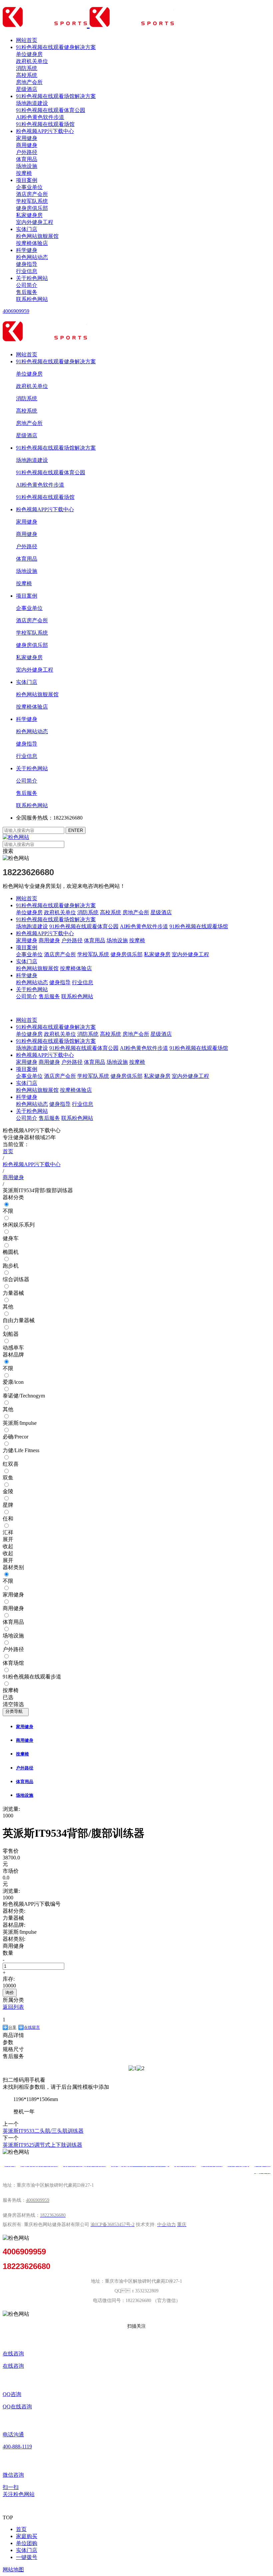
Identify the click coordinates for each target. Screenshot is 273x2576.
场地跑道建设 (32, 103)
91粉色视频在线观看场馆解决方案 (56, 96)
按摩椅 (24, 173)
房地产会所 (29, 82)
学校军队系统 (32, 201)
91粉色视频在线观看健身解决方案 (56, 47)
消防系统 (27, 68)
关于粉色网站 (32, 278)
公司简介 (27, 285)
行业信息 (27, 271)
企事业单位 (29, 187)
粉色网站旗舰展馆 (37, 236)
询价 (10, 1993)
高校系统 (27, 75)
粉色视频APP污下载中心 (45, 131)
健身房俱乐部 (32, 208)
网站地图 (13, 2570)
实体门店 (27, 229)
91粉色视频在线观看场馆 (45, 124)
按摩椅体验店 (32, 243)
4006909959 (16, 311)
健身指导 (27, 264)
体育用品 (27, 159)
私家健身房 (29, 215)
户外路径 (27, 152)
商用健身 (27, 145)
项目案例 (27, 180)
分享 (12, 2027)
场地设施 (27, 166)
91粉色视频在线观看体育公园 (51, 110)
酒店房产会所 (32, 194)
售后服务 (27, 292)
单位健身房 (29, 54)
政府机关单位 (32, 61)
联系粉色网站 (32, 299)
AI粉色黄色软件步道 (40, 117)
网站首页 (27, 40)
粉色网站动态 (32, 257)
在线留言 (32, 2027)
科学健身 (27, 250)
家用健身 (27, 138)
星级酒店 (27, 89)
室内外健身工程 (35, 222)
